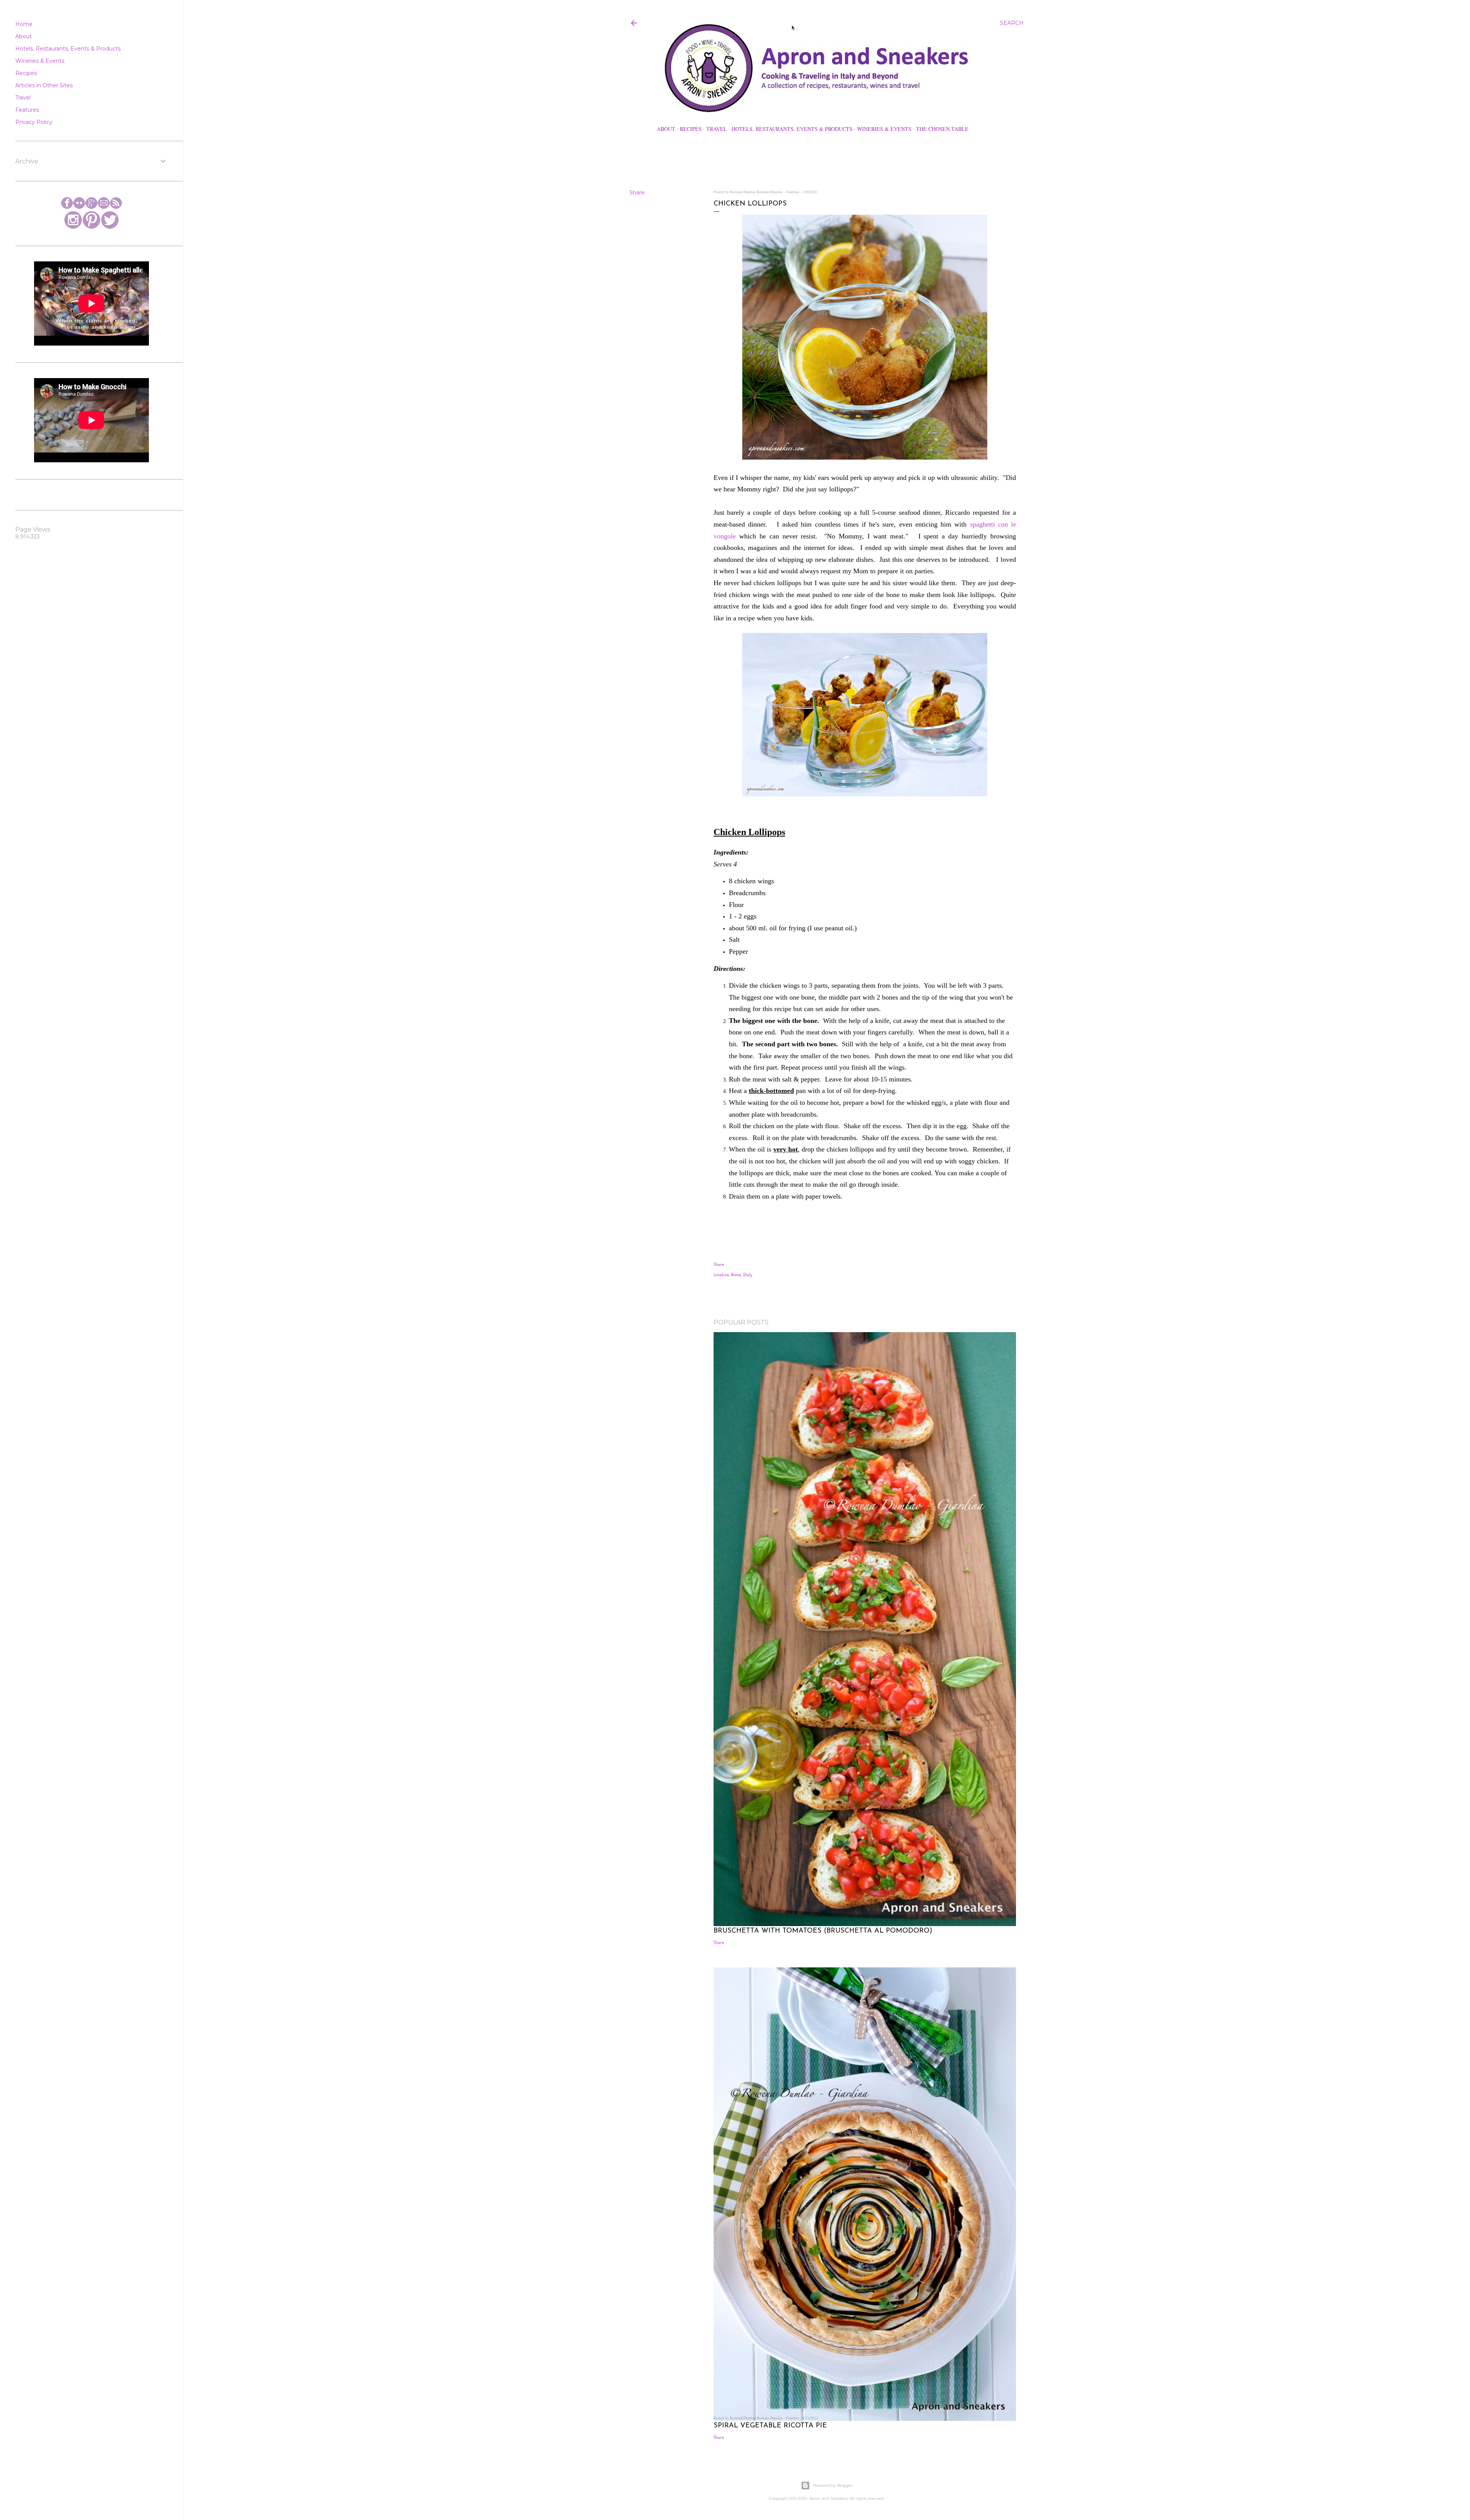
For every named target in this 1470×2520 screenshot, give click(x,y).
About (666, 129)
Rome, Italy (742, 1275)
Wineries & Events (884, 129)
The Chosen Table (942, 129)
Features (27, 110)
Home (24, 24)
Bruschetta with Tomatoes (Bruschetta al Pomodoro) (823, 1931)
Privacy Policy (34, 122)
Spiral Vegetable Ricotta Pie (770, 2426)
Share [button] (637, 192)
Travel (717, 129)
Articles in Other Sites (44, 85)
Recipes (691, 129)
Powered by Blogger (833, 2485)
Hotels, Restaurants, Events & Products (792, 129)
